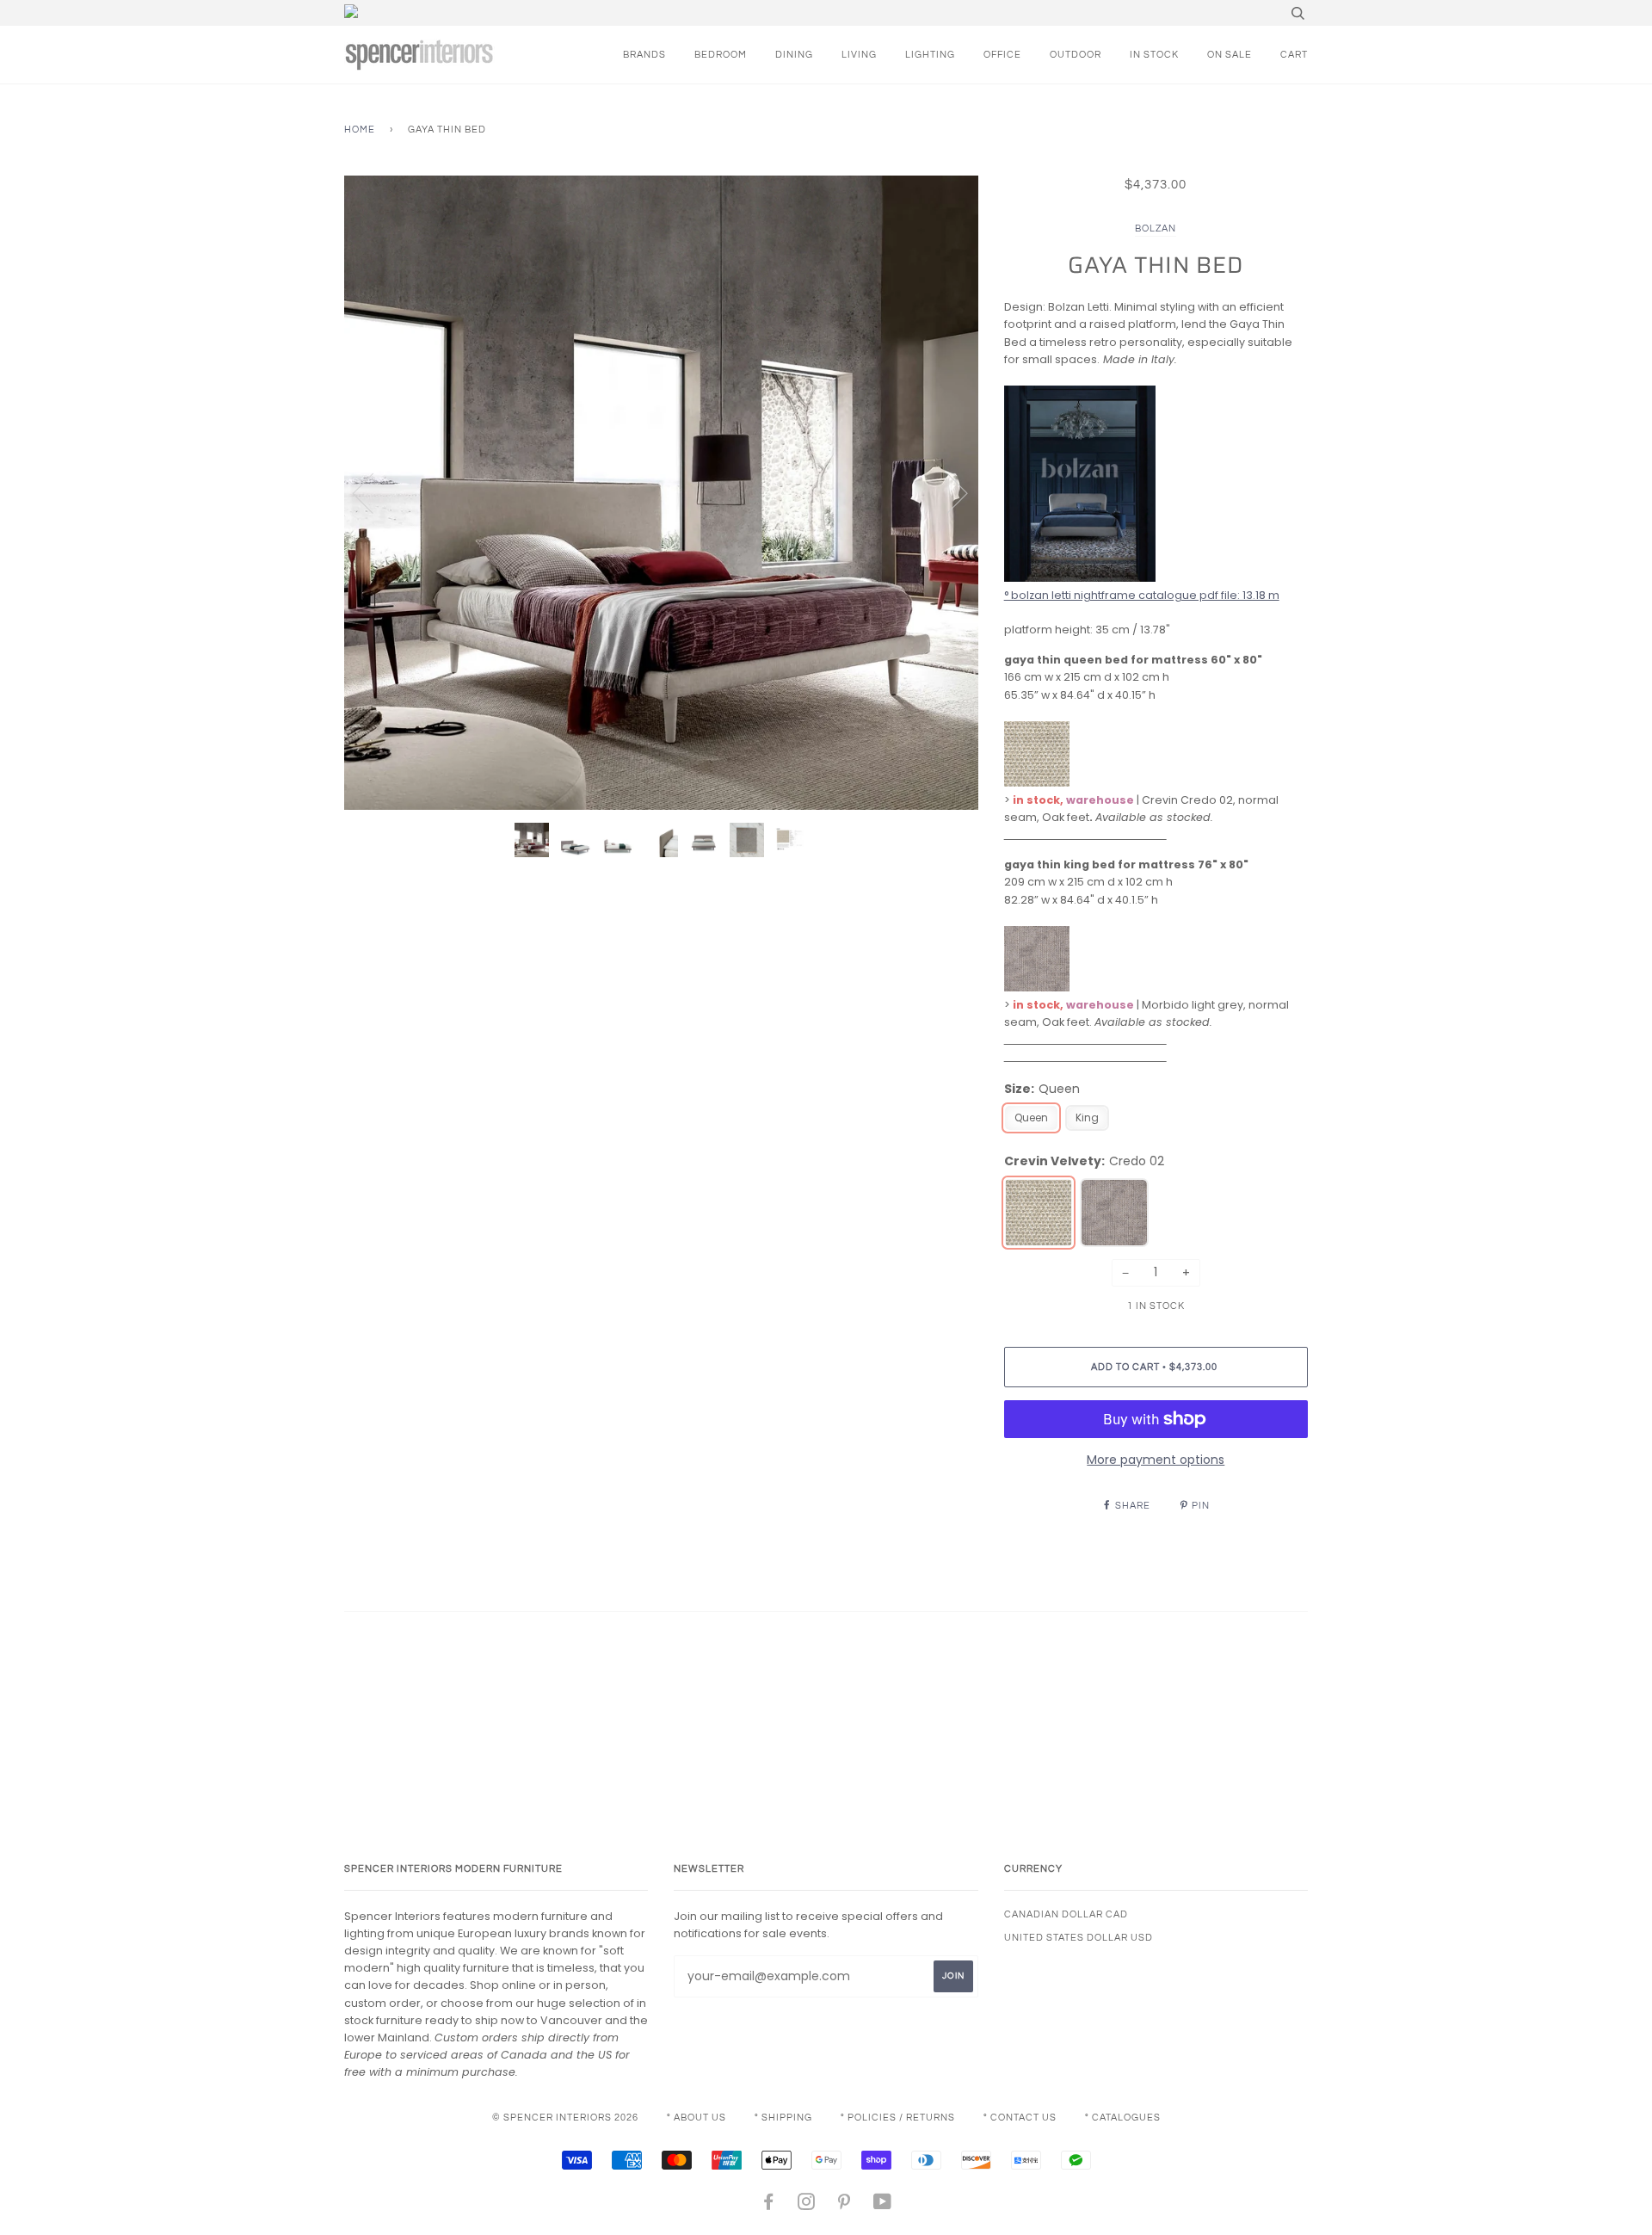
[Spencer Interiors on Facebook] (769, 2205)
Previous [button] (373, 492)
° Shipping (783, 2118)
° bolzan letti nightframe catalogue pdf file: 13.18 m (1142, 595)
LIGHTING (930, 55)
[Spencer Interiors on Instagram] (807, 2205)
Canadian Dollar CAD (1066, 1914)
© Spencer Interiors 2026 (565, 2118)
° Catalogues (1123, 2118)
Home (360, 130)
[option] (661, 493)
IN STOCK (1154, 55)
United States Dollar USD (1079, 1938)
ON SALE (1230, 55)
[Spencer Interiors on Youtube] (883, 2205)
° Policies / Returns (898, 2118)
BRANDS (644, 55)
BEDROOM (721, 55)
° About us (697, 2118)
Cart (1294, 55)
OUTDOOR (1076, 55)
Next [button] (947, 492)
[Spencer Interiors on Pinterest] (844, 2205)
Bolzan (1156, 228)
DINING (794, 55)
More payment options (1156, 1460)
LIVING (859, 55)
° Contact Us (1020, 2118)
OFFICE (1002, 55)
